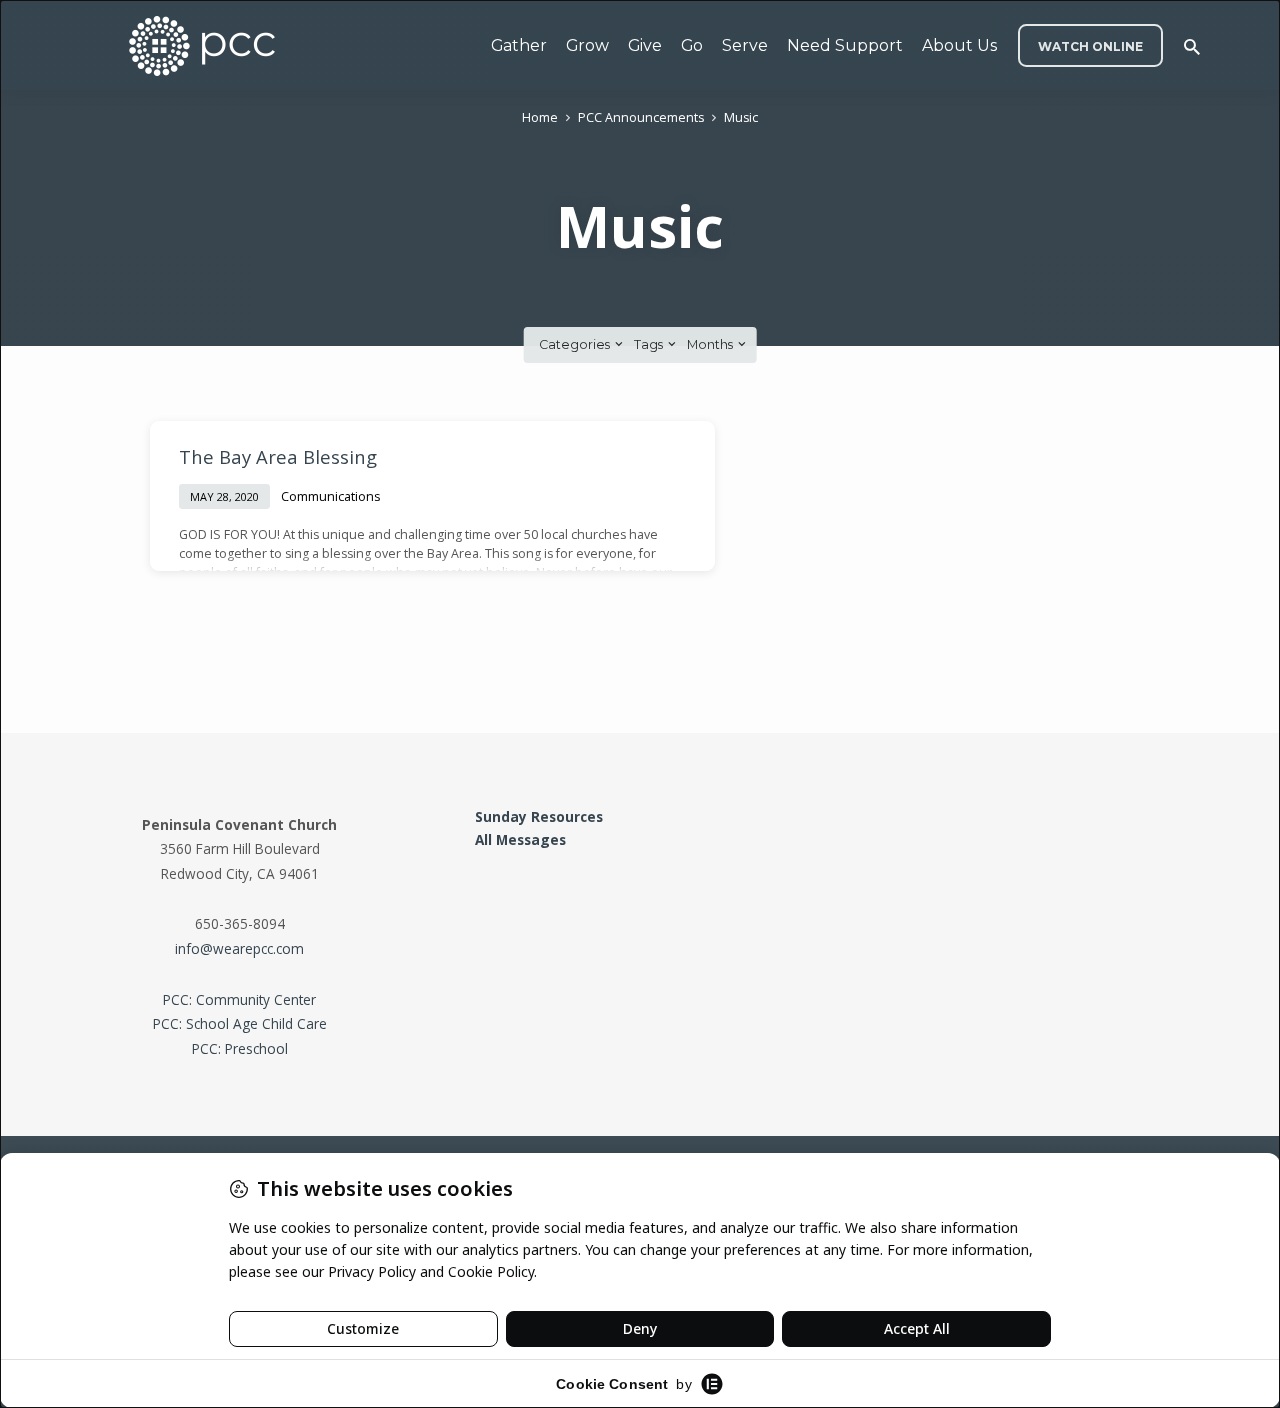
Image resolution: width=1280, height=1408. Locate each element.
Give (645, 45)
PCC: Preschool (240, 1048)
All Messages (520, 839)
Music (741, 117)
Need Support (845, 45)
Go (692, 45)
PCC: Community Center (239, 999)
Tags (650, 344)
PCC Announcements (641, 117)
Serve (745, 45)
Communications (331, 496)
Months (711, 344)
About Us (959, 45)
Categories (576, 344)
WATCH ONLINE (1090, 46)
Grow (587, 45)
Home (540, 117)
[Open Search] (1192, 46)
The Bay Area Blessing (278, 456)
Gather (519, 45)
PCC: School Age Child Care (240, 1023)
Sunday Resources (539, 816)
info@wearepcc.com (239, 948)
